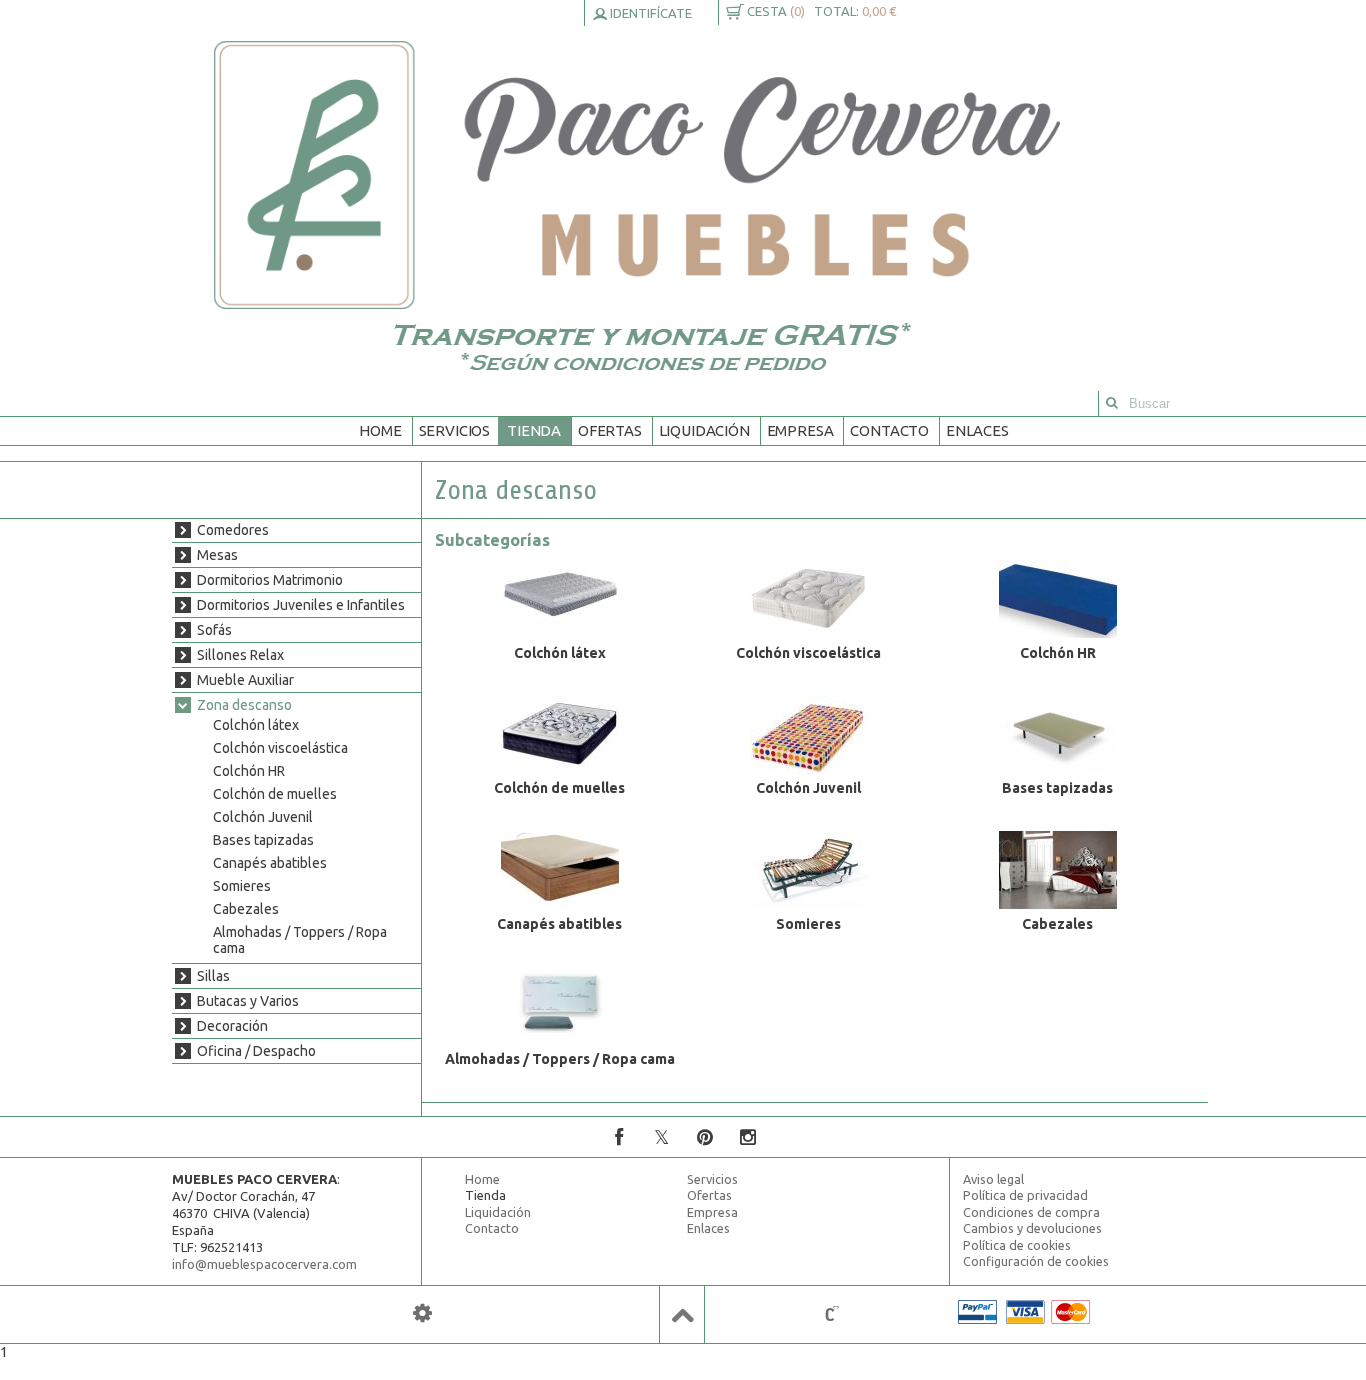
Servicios (455, 430)
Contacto (889, 430)
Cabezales (246, 909)
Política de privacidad (1025, 1195)
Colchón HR (249, 771)
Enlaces (977, 430)
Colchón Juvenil (263, 817)
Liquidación (704, 430)
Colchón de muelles (275, 794)
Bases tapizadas (263, 840)
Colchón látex (256, 725)
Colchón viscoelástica (280, 748)
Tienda (534, 430)
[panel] (422, 1313)
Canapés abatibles (270, 863)
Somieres (242, 886)
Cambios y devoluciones (1032, 1228)
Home (380, 430)
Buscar (1111, 403)
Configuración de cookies (1036, 1261)
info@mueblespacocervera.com (264, 1264)
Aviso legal (993, 1179)
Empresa (800, 430)
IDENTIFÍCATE (649, 13)
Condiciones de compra (1031, 1212)
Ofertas (610, 430)
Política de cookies (1017, 1245)
